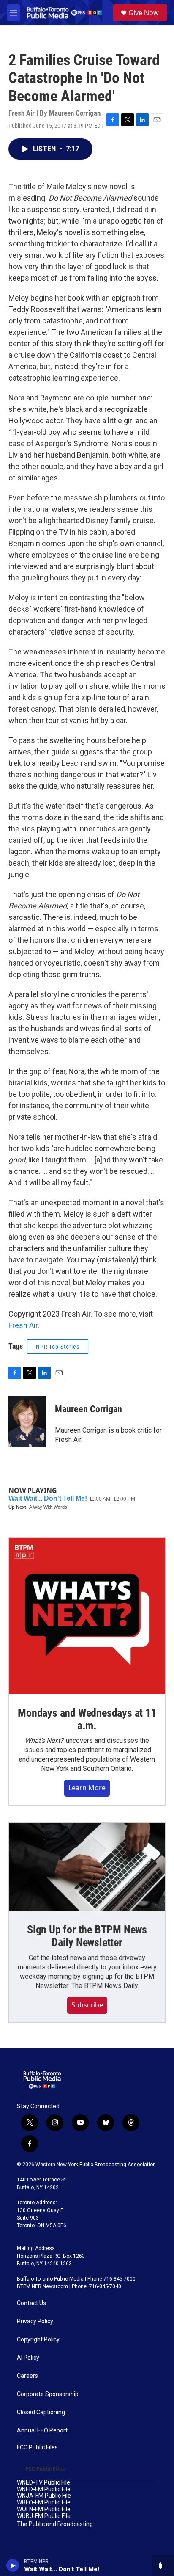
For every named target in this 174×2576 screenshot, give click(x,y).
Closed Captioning (41, 2412)
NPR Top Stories (58, 1347)
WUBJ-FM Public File (44, 2516)
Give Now (144, 13)
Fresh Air (23, 1325)
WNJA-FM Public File (44, 2496)
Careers (27, 2376)
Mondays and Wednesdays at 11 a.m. (87, 1719)
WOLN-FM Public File (44, 2509)
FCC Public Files (37, 2448)
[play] (13, 2565)
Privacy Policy (35, 2321)
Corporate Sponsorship (48, 2394)
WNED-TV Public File (43, 2483)
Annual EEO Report (42, 2431)
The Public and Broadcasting (55, 2524)
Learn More (87, 1788)
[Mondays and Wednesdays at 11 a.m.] (87, 1616)
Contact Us (31, 2303)
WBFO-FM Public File (44, 2503)
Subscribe (87, 2005)
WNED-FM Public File (44, 2489)
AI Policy (28, 2358)
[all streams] (163, 2565)
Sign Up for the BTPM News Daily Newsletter (87, 1936)
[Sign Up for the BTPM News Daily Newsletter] (87, 1867)
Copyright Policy (38, 2340)
